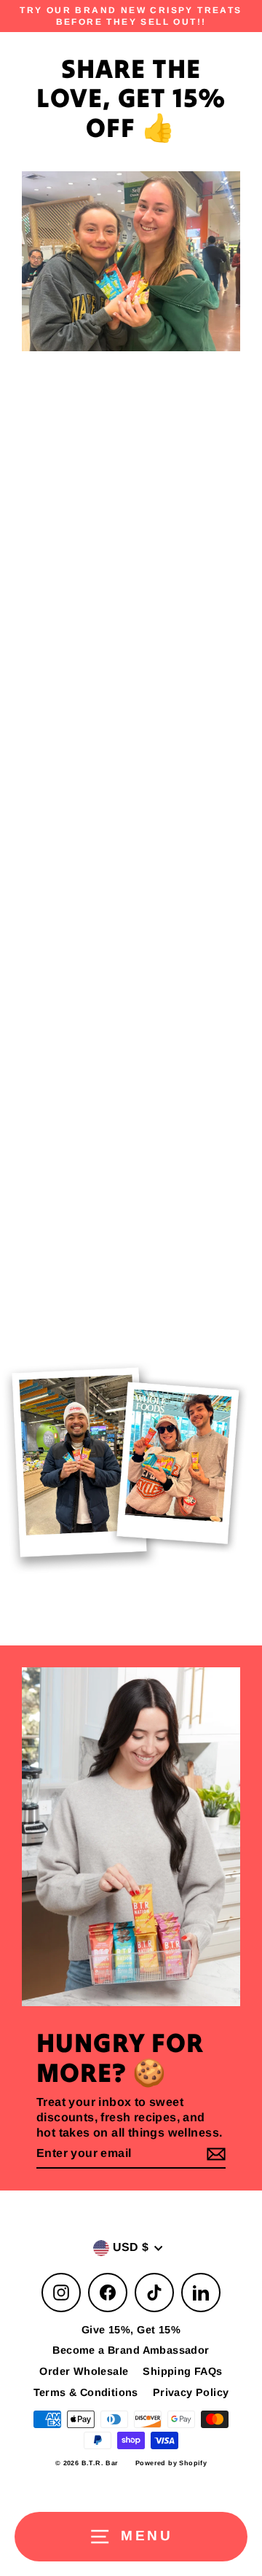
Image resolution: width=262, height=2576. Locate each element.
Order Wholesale (84, 2371)
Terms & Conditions (86, 2392)
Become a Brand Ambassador (131, 2350)
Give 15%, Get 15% (131, 2330)
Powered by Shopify (171, 2463)
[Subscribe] (214, 2154)
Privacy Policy (191, 2392)
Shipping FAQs (182, 2371)
